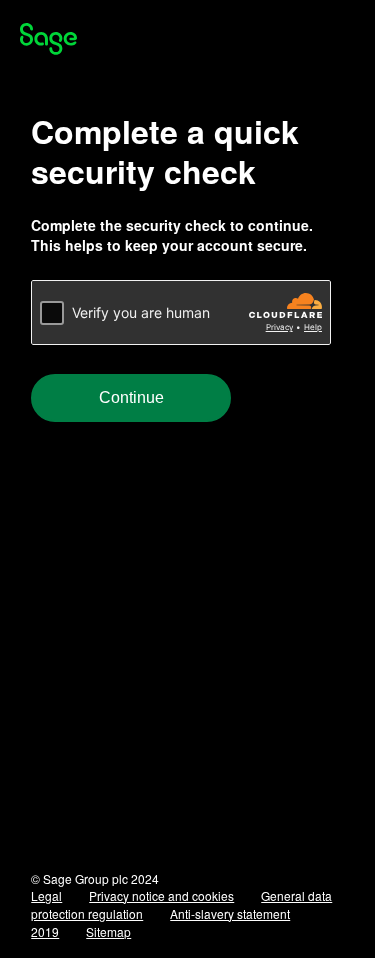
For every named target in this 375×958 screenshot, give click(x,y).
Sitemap (108, 931)
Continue (131, 397)
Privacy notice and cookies (161, 895)
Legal (46, 895)
